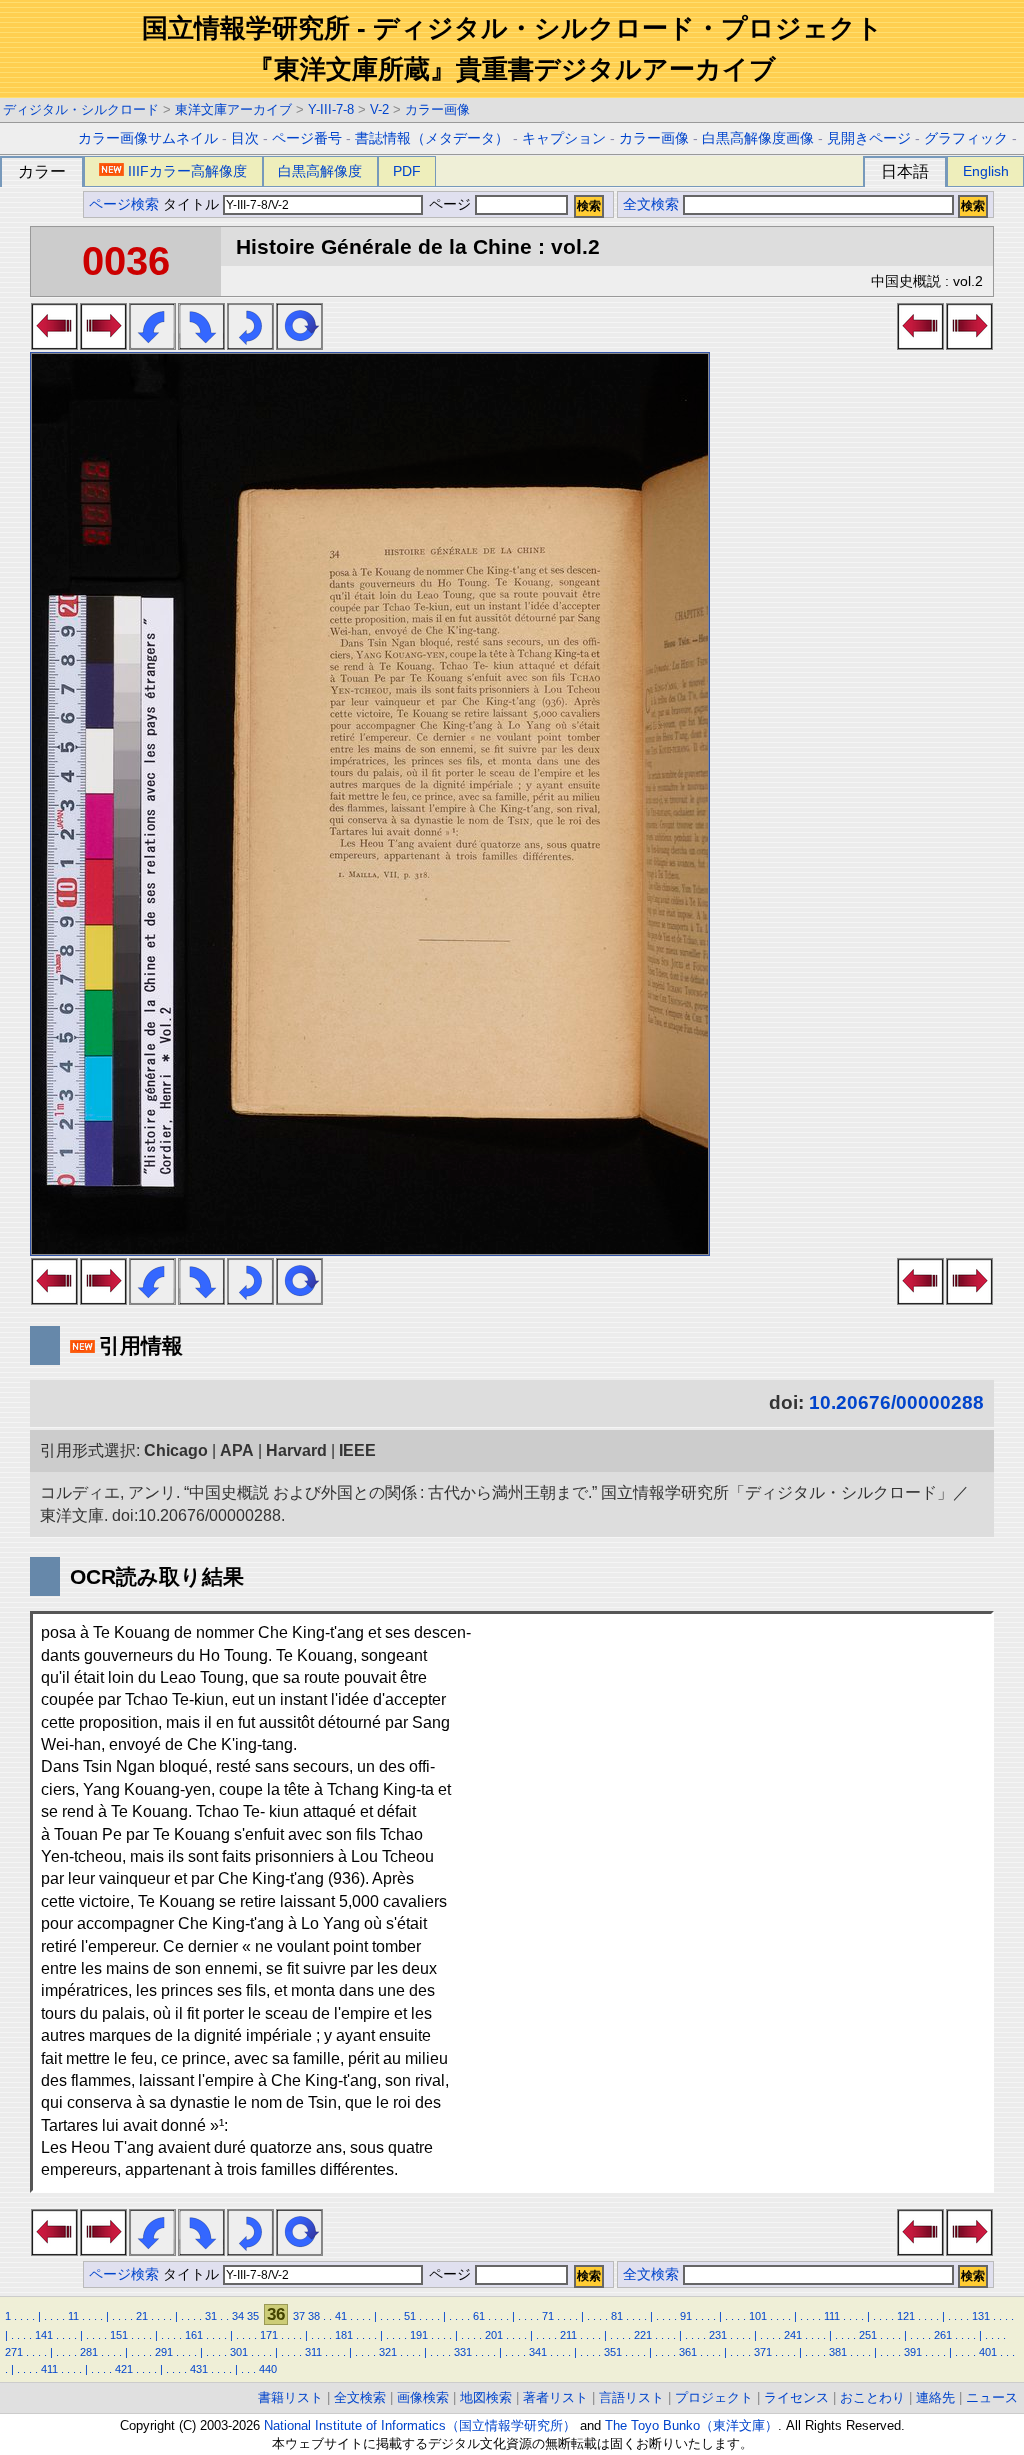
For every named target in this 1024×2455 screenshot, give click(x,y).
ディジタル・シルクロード (81, 109)
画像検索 (423, 2397)
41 (341, 2316)
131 (981, 2316)
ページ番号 (307, 138)
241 (793, 2335)
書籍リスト (290, 2397)
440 (268, 2369)
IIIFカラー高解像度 (187, 171)
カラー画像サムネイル (148, 138)
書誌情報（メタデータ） (432, 138)
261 (943, 2335)
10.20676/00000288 (896, 1402)
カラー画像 (437, 109)
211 (568, 2335)
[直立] (299, 344)
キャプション (564, 138)
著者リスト (555, 2397)
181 (344, 2335)
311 (313, 2352)
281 (89, 2352)
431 (199, 2369)
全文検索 (651, 204)
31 (211, 2316)
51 (410, 2316)
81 (617, 2316)
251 (868, 2335)
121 (906, 2316)
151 (119, 2335)
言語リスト (631, 2397)
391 (913, 2352)
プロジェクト (714, 2397)
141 (44, 2335)
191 (419, 2335)
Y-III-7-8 (331, 109)
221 (643, 2335)
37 (299, 2316)
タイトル (193, 204)
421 (124, 2369)
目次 (245, 138)
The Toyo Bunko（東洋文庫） (691, 2425)
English (986, 171)
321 (388, 2352)
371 (763, 2352)
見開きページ (869, 138)
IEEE (357, 1450)
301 (239, 2352)
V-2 (379, 109)
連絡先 (935, 2397)
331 (463, 2352)
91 (686, 2316)
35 (253, 2316)
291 (164, 2352)
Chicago (176, 1450)
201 (494, 2335)
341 (538, 2352)
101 (758, 2316)
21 (142, 2316)
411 (49, 2369)
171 (269, 2335)
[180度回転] (250, 344)
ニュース (992, 2397)
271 (14, 2352)
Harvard (296, 1450)
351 (613, 2352)
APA (237, 1450)
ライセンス (796, 2397)
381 (838, 2352)
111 (832, 2316)
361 (688, 2352)
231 (718, 2335)
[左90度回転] (152, 344)
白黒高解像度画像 (758, 138)
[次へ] (103, 344)
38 (314, 2316)
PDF (407, 171)
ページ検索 (124, 204)
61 (479, 2316)
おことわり (872, 2397)
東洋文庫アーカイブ (233, 109)
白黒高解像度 (320, 171)
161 (194, 2335)
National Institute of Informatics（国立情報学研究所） (420, 2425)
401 (988, 2352)
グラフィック (966, 138)
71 (548, 2316)
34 (238, 2316)
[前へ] (54, 344)
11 (73, 2316)
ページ (450, 204)
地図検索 (486, 2397)
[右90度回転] (201, 344)
